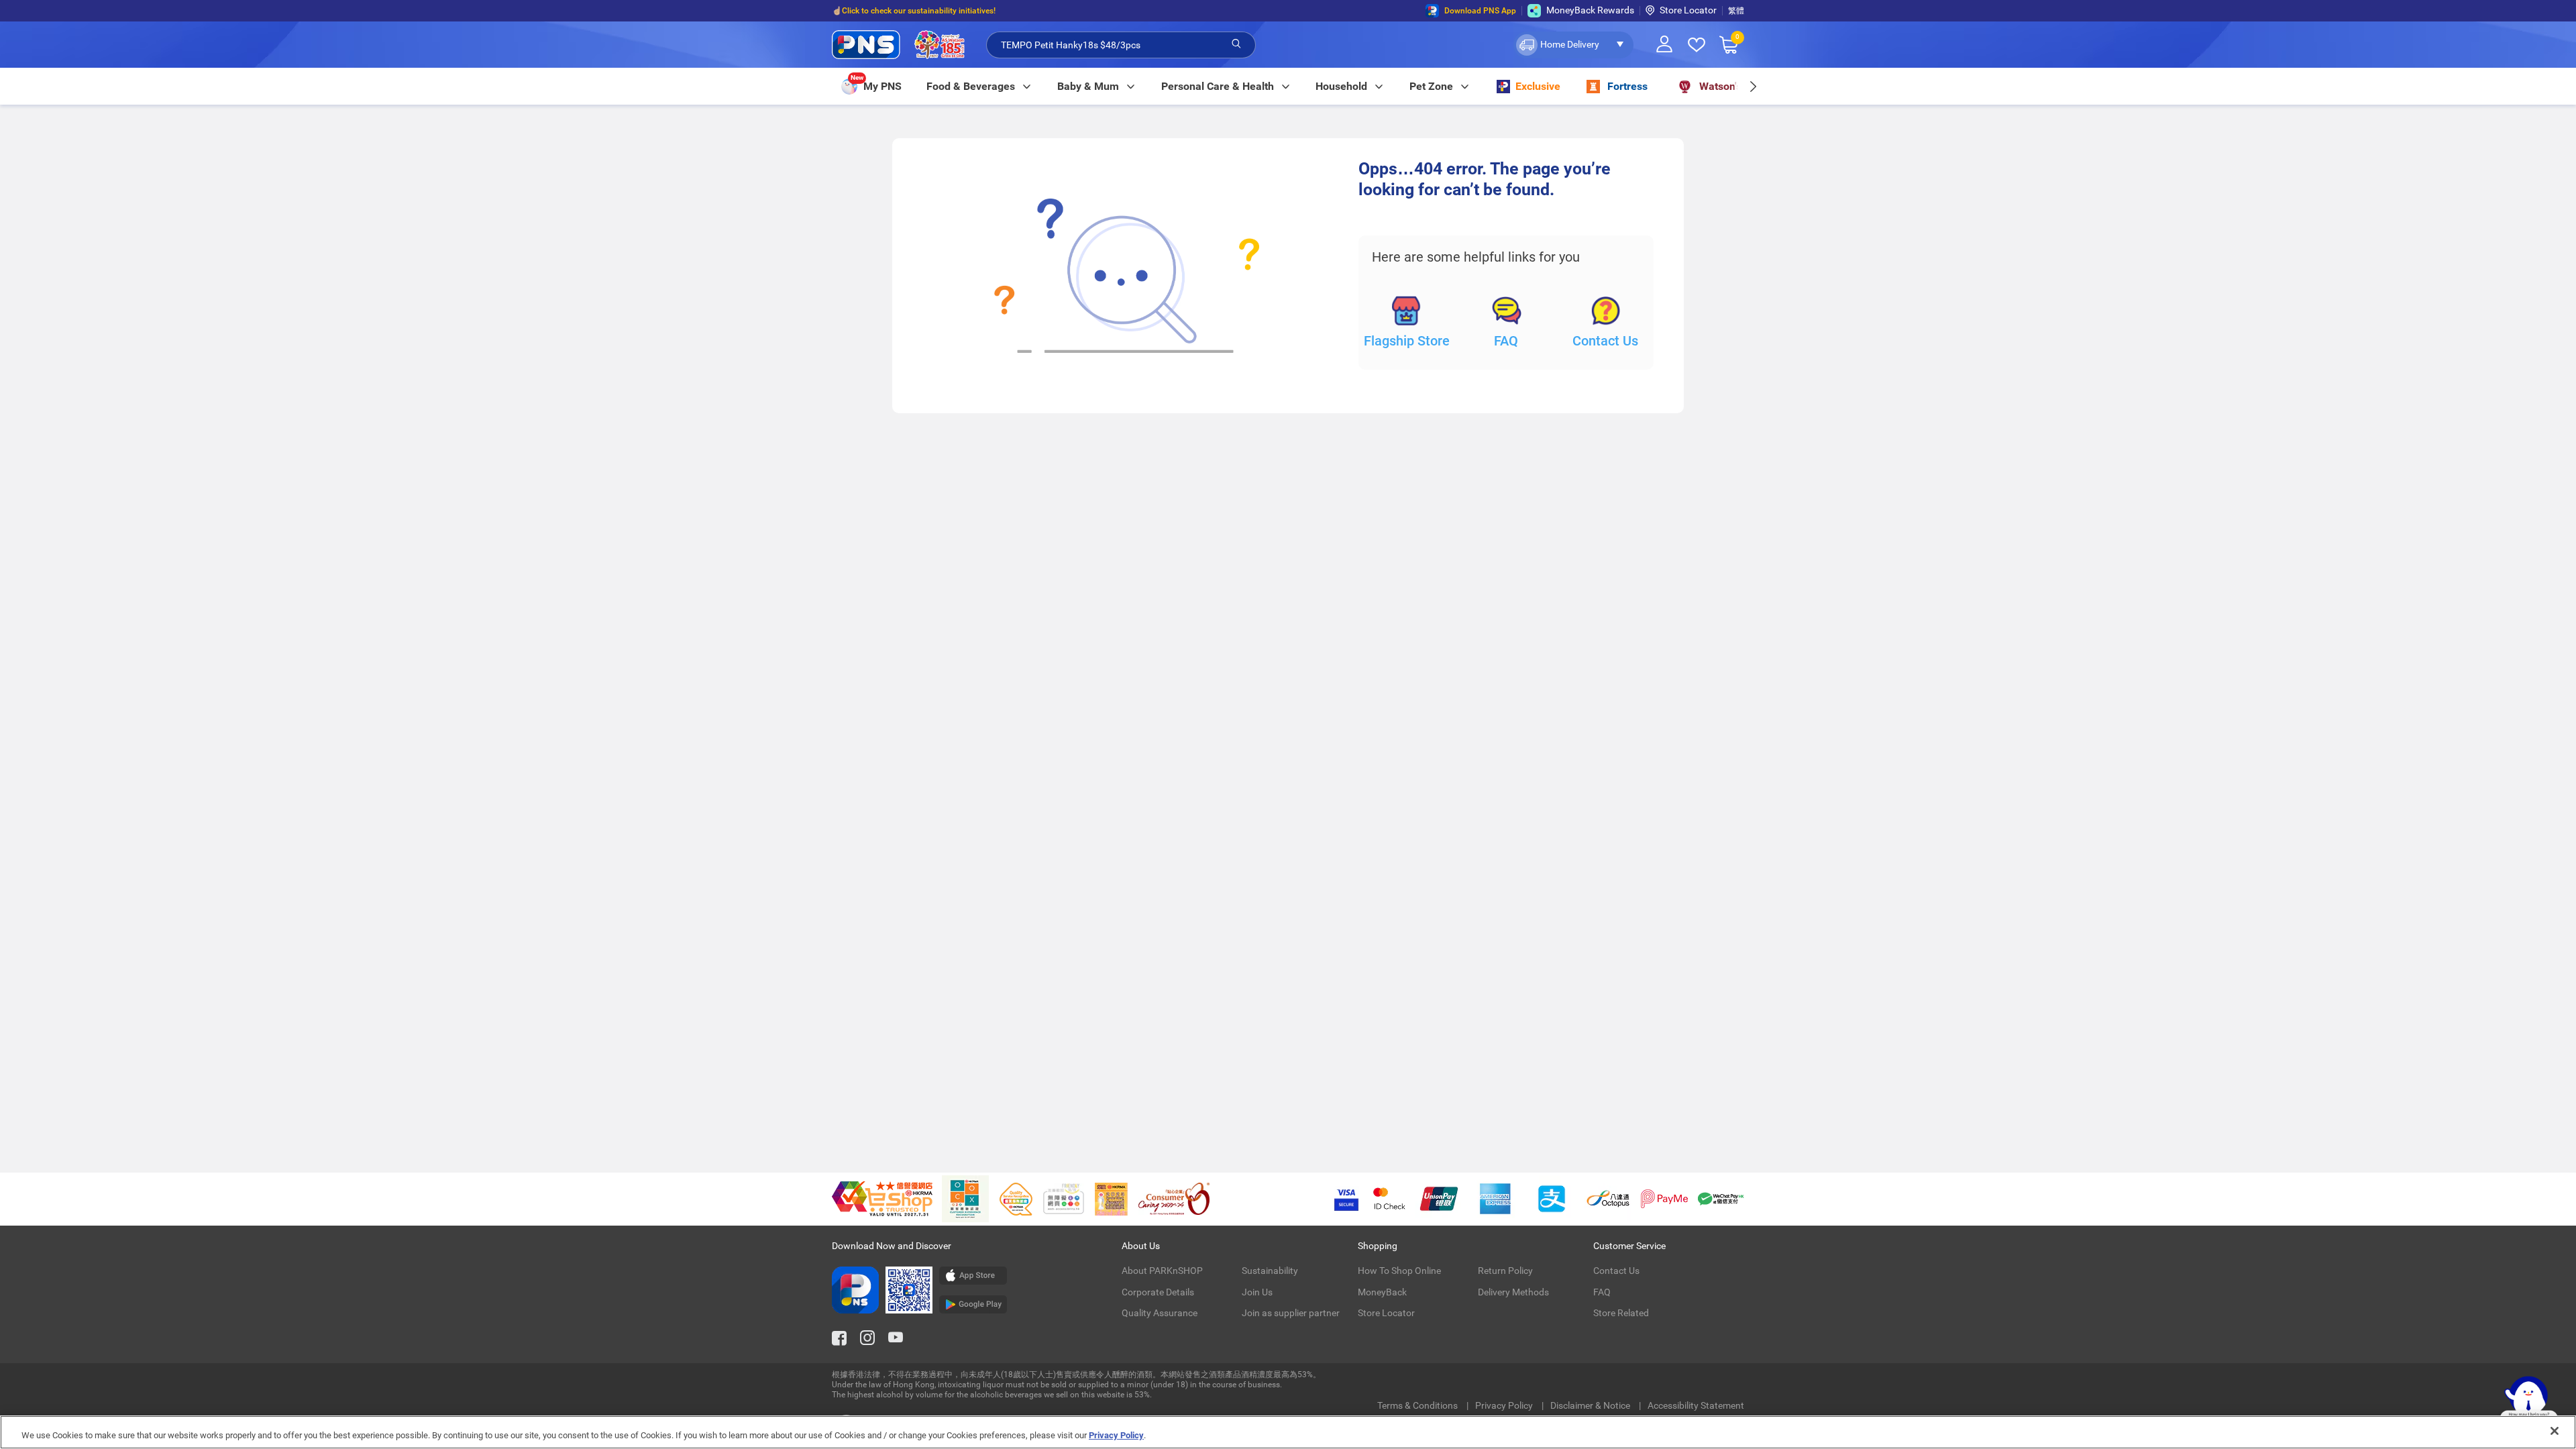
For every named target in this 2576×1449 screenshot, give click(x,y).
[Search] (1236, 44)
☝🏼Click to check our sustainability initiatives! (914, 11)
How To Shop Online (1399, 1271)
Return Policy (1505, 1271)
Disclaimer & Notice (1591, 1405)
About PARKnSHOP (1162, 1271)
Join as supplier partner (1291, 1313)
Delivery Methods (1513, 1292)
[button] (1573, 45)
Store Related (1621, 1313)
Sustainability (1270, 1271)
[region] (1288, 1432)
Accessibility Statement (1696, 1405)
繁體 (1736, 11)
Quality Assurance (1160, 1313)
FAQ (1506, 341)
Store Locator (1688, 10)
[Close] (2555, 1431)
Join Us (1257, 1292)
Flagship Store (1407, 341)
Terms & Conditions (1418, 1405)
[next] (1753, 86)
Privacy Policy (1505, 1405)
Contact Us (1605, 341)
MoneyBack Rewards (1590, 10)
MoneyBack (1382, 1292)
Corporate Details (1158, 1292)
